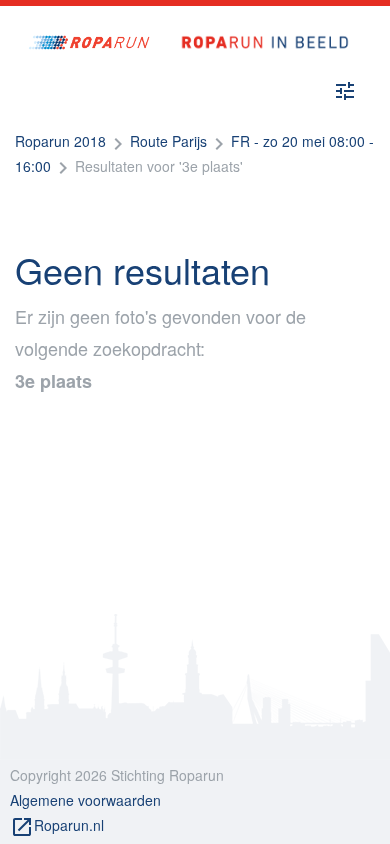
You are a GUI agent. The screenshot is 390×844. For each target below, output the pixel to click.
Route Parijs (168, 141)
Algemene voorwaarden (85, 800)
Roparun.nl (57, 827)
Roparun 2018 (60, 141)
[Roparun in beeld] (257, 22)
